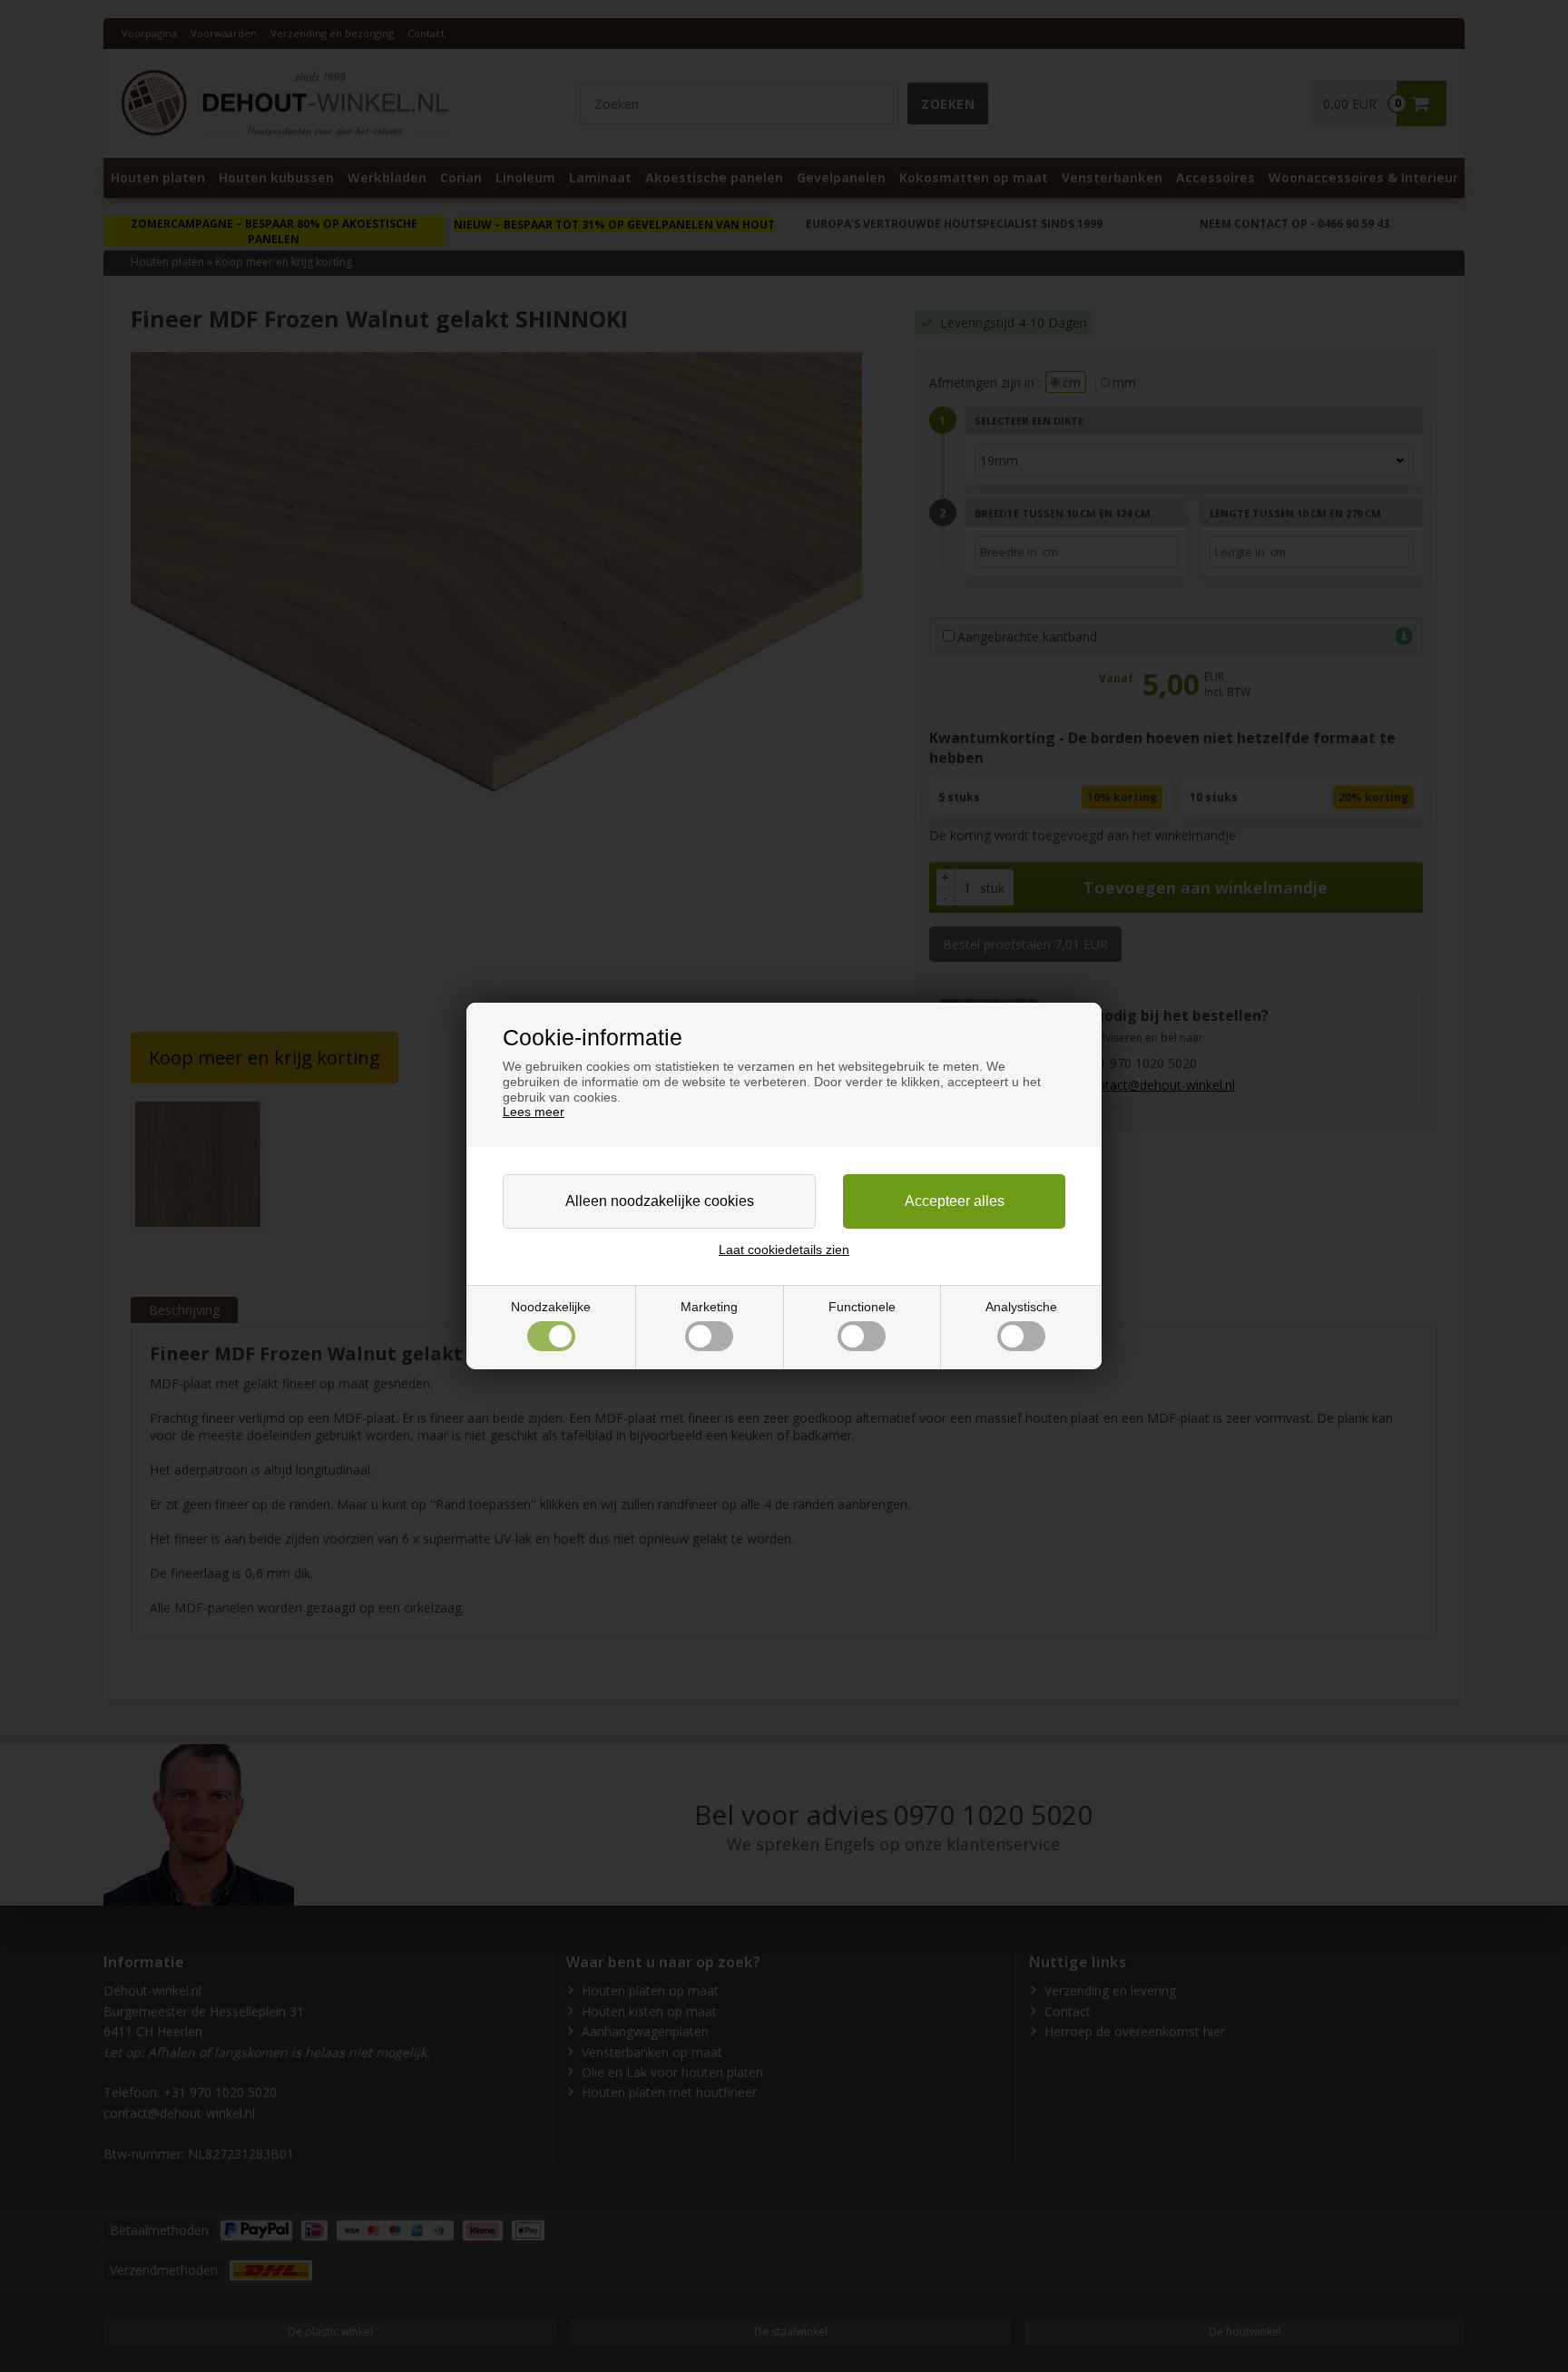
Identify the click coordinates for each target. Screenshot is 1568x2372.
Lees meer (534, 1112)
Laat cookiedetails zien (784, 1250)
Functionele (862, 1307)
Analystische (1021, 1307)
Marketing (709, 1307)
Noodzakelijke (551, 1307)
